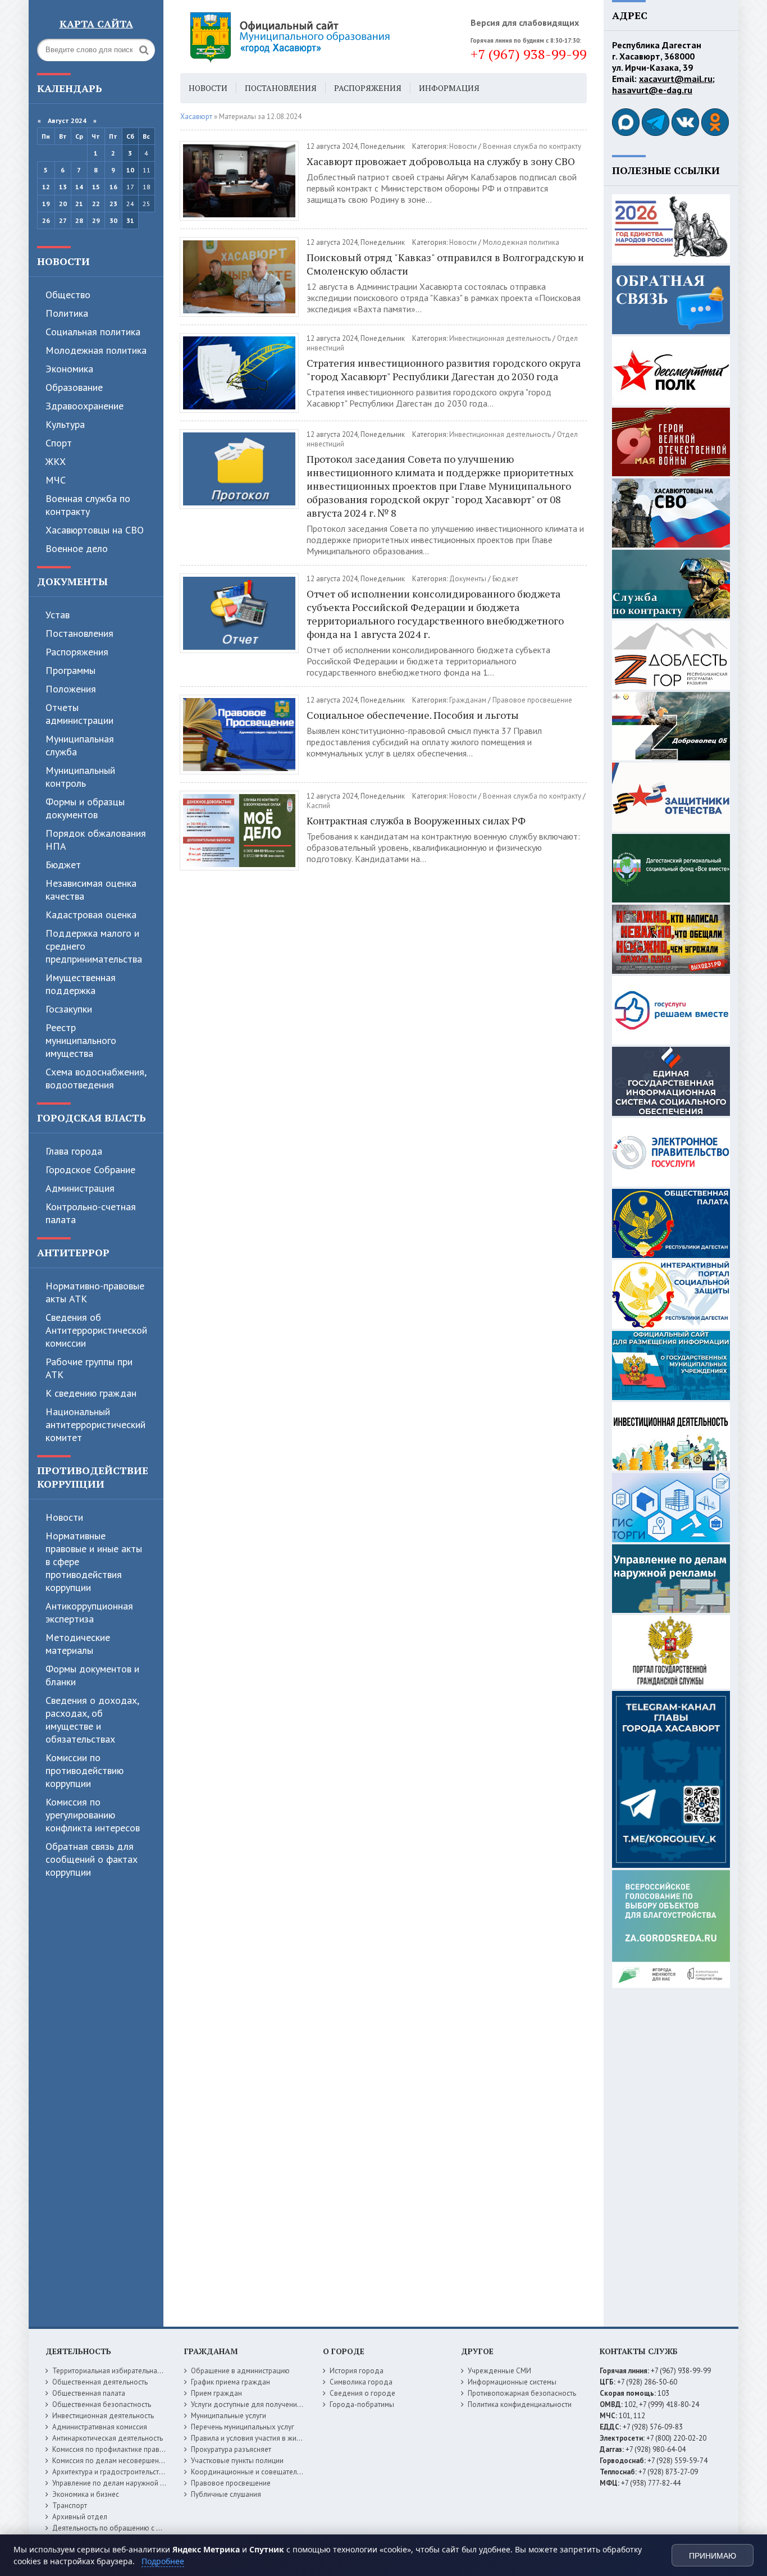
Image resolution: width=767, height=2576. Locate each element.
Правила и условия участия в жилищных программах (278, 2438)
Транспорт (70, 2506)
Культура (65, 424)
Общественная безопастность (102, 2404)
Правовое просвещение (532, 700)
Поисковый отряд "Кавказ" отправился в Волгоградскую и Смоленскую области (445, 264)
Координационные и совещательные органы (265, 2472)
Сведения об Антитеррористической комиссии (96, 1330)
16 (113, 187)
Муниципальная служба (80, 745)
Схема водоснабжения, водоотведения (96, 1078)
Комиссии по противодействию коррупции (85, 1770)
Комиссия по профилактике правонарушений (126, 2449)
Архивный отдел (80, 2517)
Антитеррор (73, 1252)
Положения (71, 689)
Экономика (69, 369)
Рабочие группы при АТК (89, 1368)
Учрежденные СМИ (499, 2371)
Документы (72, 581)
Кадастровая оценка (91, 915)
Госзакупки (69, 1009)
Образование (74, 387)
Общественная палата (89, 2393)
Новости (63, 261)
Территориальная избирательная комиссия (123, 2371)
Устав (58, 615)
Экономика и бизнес (86, 2494)
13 (63, 187)
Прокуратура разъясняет (231, 2449)
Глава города (74, 1151)
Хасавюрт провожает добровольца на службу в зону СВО (441, 161)
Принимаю (713, 2556)
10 (130, 170)
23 (113, 204)
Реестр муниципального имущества (81, 1040)
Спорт (59, 443)
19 (46, 204)
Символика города (361, 2382)
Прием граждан (216, 2393)
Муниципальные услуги (229, 2416)
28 (79, 220)
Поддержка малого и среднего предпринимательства (94, 946)
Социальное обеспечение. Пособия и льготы (413, 715)
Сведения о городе (362, 2393)
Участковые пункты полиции (237, 2461)
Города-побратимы (362, 2404)
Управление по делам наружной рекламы (120, 2483)
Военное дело (77, 548)
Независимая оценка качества (91, 890)
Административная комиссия (100, 2427)
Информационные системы (512, 2382)
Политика (67, 313)
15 (96, 187)
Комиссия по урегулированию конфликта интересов (93, 1815)
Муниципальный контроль (80, 777)
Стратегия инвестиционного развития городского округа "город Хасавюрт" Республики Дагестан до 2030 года (444, 370)
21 (79, 204)
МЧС (56, 480)
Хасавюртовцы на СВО (95, 530)
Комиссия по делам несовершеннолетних (121, 2461)
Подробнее (163, 2561)
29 (96, 220)
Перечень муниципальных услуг (243, 2427)
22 (96, 204)
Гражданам (468, 700)
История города (357, 2371)
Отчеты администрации (79, 714)
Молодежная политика (96, 350)
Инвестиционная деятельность (500, 338)
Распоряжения (77, 652)
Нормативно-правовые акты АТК (95, 1292)
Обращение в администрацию (240, 2371)
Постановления (79, 633)
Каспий (318, 806)
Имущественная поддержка (81, 984)
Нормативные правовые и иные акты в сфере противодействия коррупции (94, 1561)
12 (46, 187)
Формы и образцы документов (85, 808)
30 (113, 220)
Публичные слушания (226, 2494)
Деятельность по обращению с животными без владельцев (150, 2528)
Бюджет (63, 865)
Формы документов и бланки (92, 1675)
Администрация (80, 1188)
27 (63, 220)
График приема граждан (230, 2382)
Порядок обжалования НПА (96, 840)
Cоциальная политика (93, 332)
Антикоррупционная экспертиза (89, 1612)
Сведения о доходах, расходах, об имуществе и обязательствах (92, 1720)
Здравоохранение (85, 406)
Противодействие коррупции (93, 1477)
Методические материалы (78, 1644)
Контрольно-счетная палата (91, 1213)
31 (130, 220)
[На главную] (321, 37)
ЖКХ (56, 461)
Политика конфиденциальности (520, 2404)
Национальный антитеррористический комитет (95, 1424)
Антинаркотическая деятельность (108, 2438)
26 (46, 220)
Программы (70, 670)
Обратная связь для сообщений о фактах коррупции (92, 1859)
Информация (449, 88)
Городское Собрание (90, 1170)
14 (79, 187)
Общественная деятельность (100, 2382)
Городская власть (92, 1118)
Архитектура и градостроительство (110, 2472)
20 (63, 204)
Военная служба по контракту (88, 505)
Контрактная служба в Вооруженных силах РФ (416, 820)
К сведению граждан (91, 1393)
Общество (68, 295)
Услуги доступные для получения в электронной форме (282, 2404)
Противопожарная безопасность (522, 2393)
